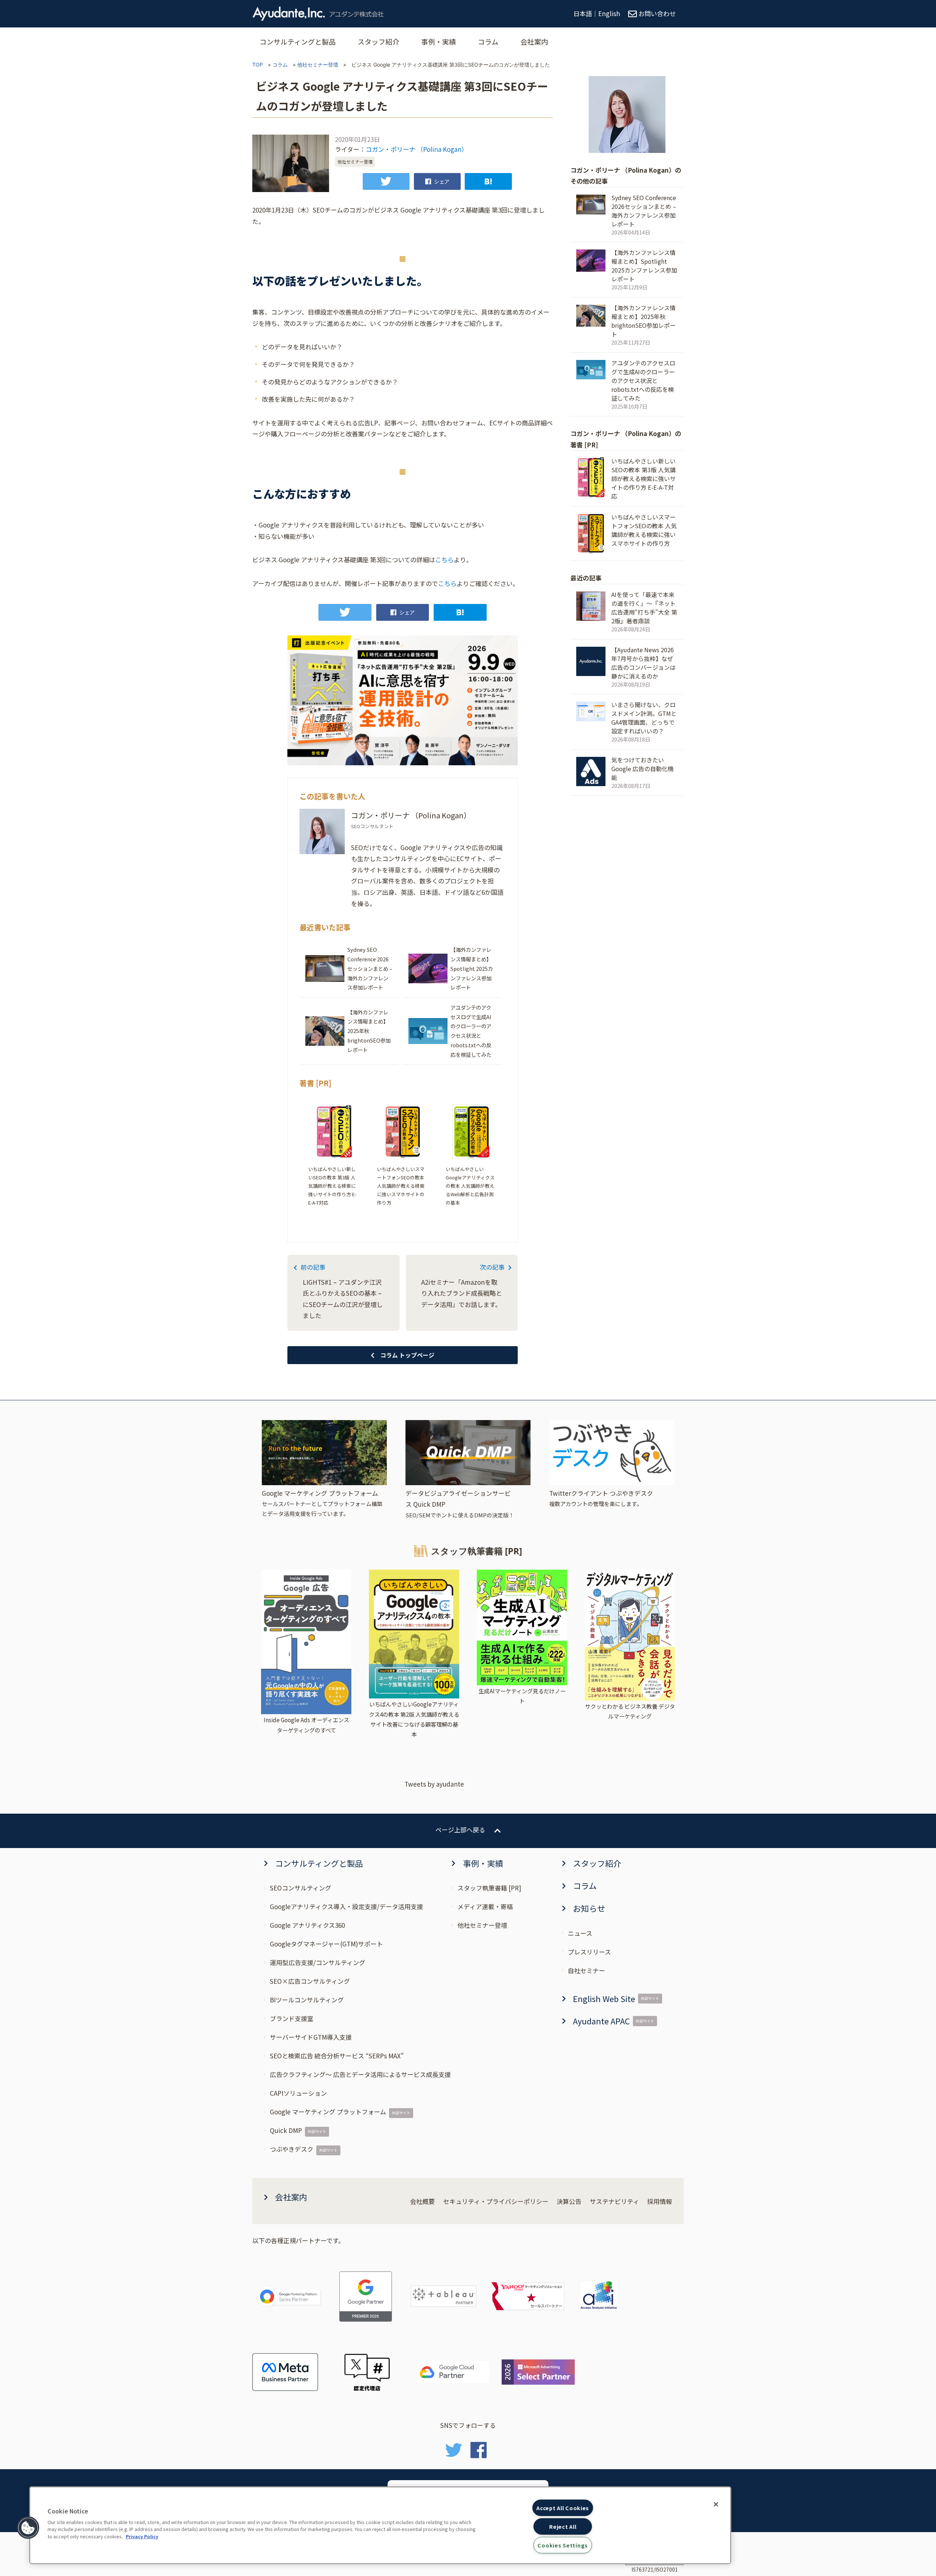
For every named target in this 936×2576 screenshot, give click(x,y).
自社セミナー (586, 1970)
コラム (488, 42)
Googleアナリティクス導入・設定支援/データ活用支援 (346, 1906)
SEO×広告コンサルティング (310, 1981)
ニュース (580, 1933)
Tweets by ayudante (434, 1784)
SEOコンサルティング (301, 1888)
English (609, 13)
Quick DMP (286, 2130)
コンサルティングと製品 (298, 42)
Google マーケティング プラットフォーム (328, 2112)
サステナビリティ (614, 2201)
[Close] (716, 2504)
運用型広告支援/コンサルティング (318, 1962)
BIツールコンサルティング (307, 2000)
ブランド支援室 (292, 2018)
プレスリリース (589, 1952)
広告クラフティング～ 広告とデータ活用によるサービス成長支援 (360, 2074)
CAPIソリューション (298, 2093)
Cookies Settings (563, 2545)
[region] (380, 2525)
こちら (444, 559)
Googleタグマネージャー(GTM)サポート (326, 1944)
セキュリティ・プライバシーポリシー (496, 2201)
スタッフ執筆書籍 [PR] (489, 1888)
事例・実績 (439, 42)
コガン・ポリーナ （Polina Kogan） (417, 149)
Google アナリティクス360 (307, 1925)
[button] (28, 2528)
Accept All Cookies (563, 2508)
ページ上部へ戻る (460, 1830)
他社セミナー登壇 (318, 65)
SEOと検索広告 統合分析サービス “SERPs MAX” (337, 2056)
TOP (258, 65)
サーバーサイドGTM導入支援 (311, 2037)
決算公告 (569, 2201)
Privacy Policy (142, 2536)
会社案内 (534, 42)
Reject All (563, 2526)
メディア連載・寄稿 (485, 1906)
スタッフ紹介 (378, 42)
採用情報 (660, 2201)
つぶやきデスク (292, 2149)
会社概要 (422, 2201)
